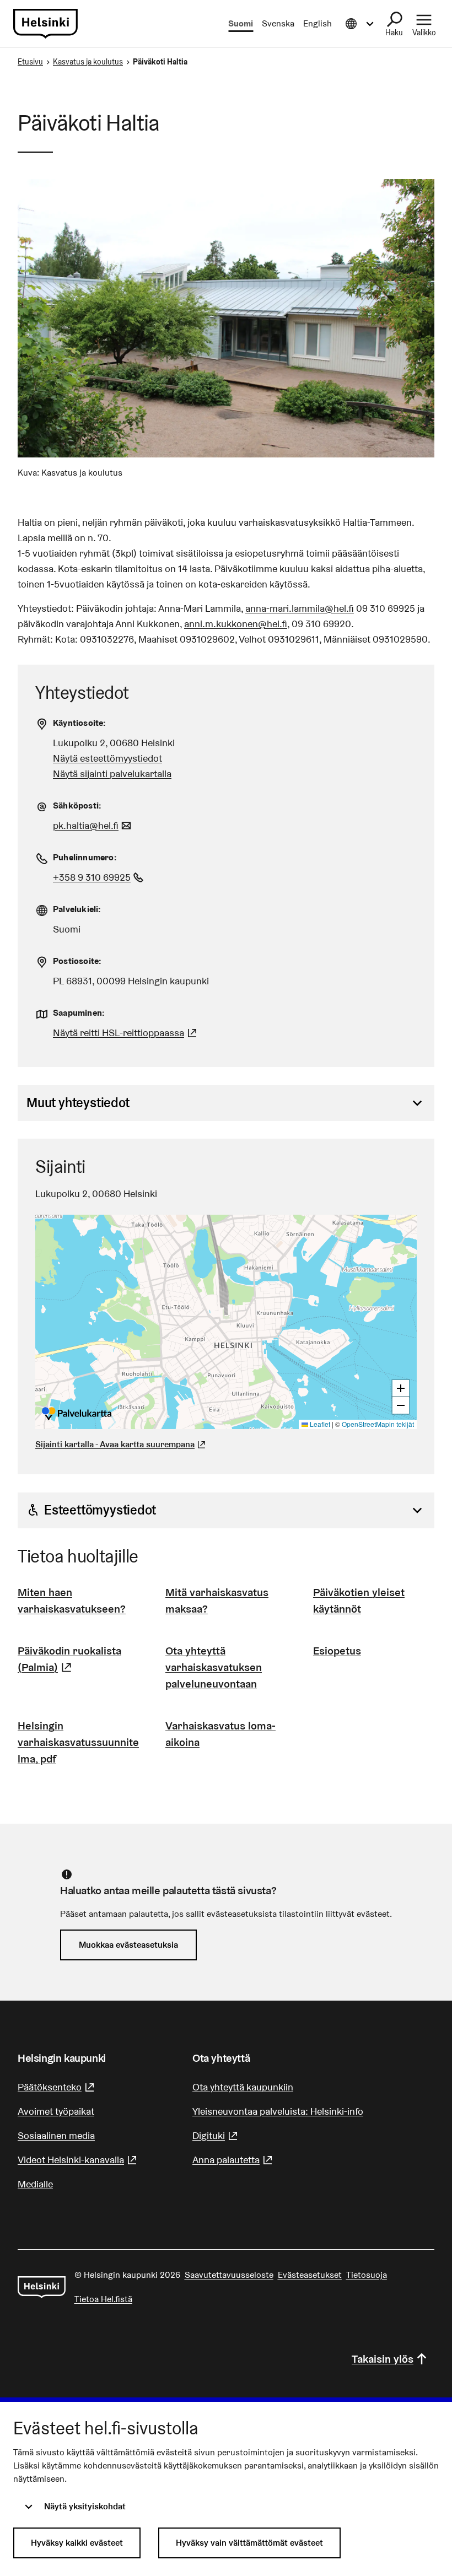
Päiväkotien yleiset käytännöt (359, 1600)
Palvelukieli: (77, 909)
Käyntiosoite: (80, 723)
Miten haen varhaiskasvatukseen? (72, 1600)
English (318, 23)
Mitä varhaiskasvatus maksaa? (217, 1600)
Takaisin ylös (383, 2359)
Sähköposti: (77, 805)
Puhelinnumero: (85, 857)
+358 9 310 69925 (99, 877)
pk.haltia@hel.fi (93, 825)
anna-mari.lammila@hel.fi (300, 608)
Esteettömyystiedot (100, 1510)
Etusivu (30, 62)
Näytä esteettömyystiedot (107, 758)
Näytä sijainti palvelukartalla (112, 774)
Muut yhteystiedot (78, 1103)
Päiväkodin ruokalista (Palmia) (78, 1659)
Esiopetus (337, 1651)
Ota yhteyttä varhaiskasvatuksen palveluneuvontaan (214, 1667)
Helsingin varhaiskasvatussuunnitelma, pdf (78, 1742)
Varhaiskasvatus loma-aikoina (220, 1734)
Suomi (241, 23)
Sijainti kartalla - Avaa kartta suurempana (115, 1444)
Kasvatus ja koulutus (88, 62)
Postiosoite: (77, 961)
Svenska (278, 23)
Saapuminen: (79, 1013)
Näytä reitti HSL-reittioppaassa (126, 1033)
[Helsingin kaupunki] (42, 2287)
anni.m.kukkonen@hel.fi (236, 624)
